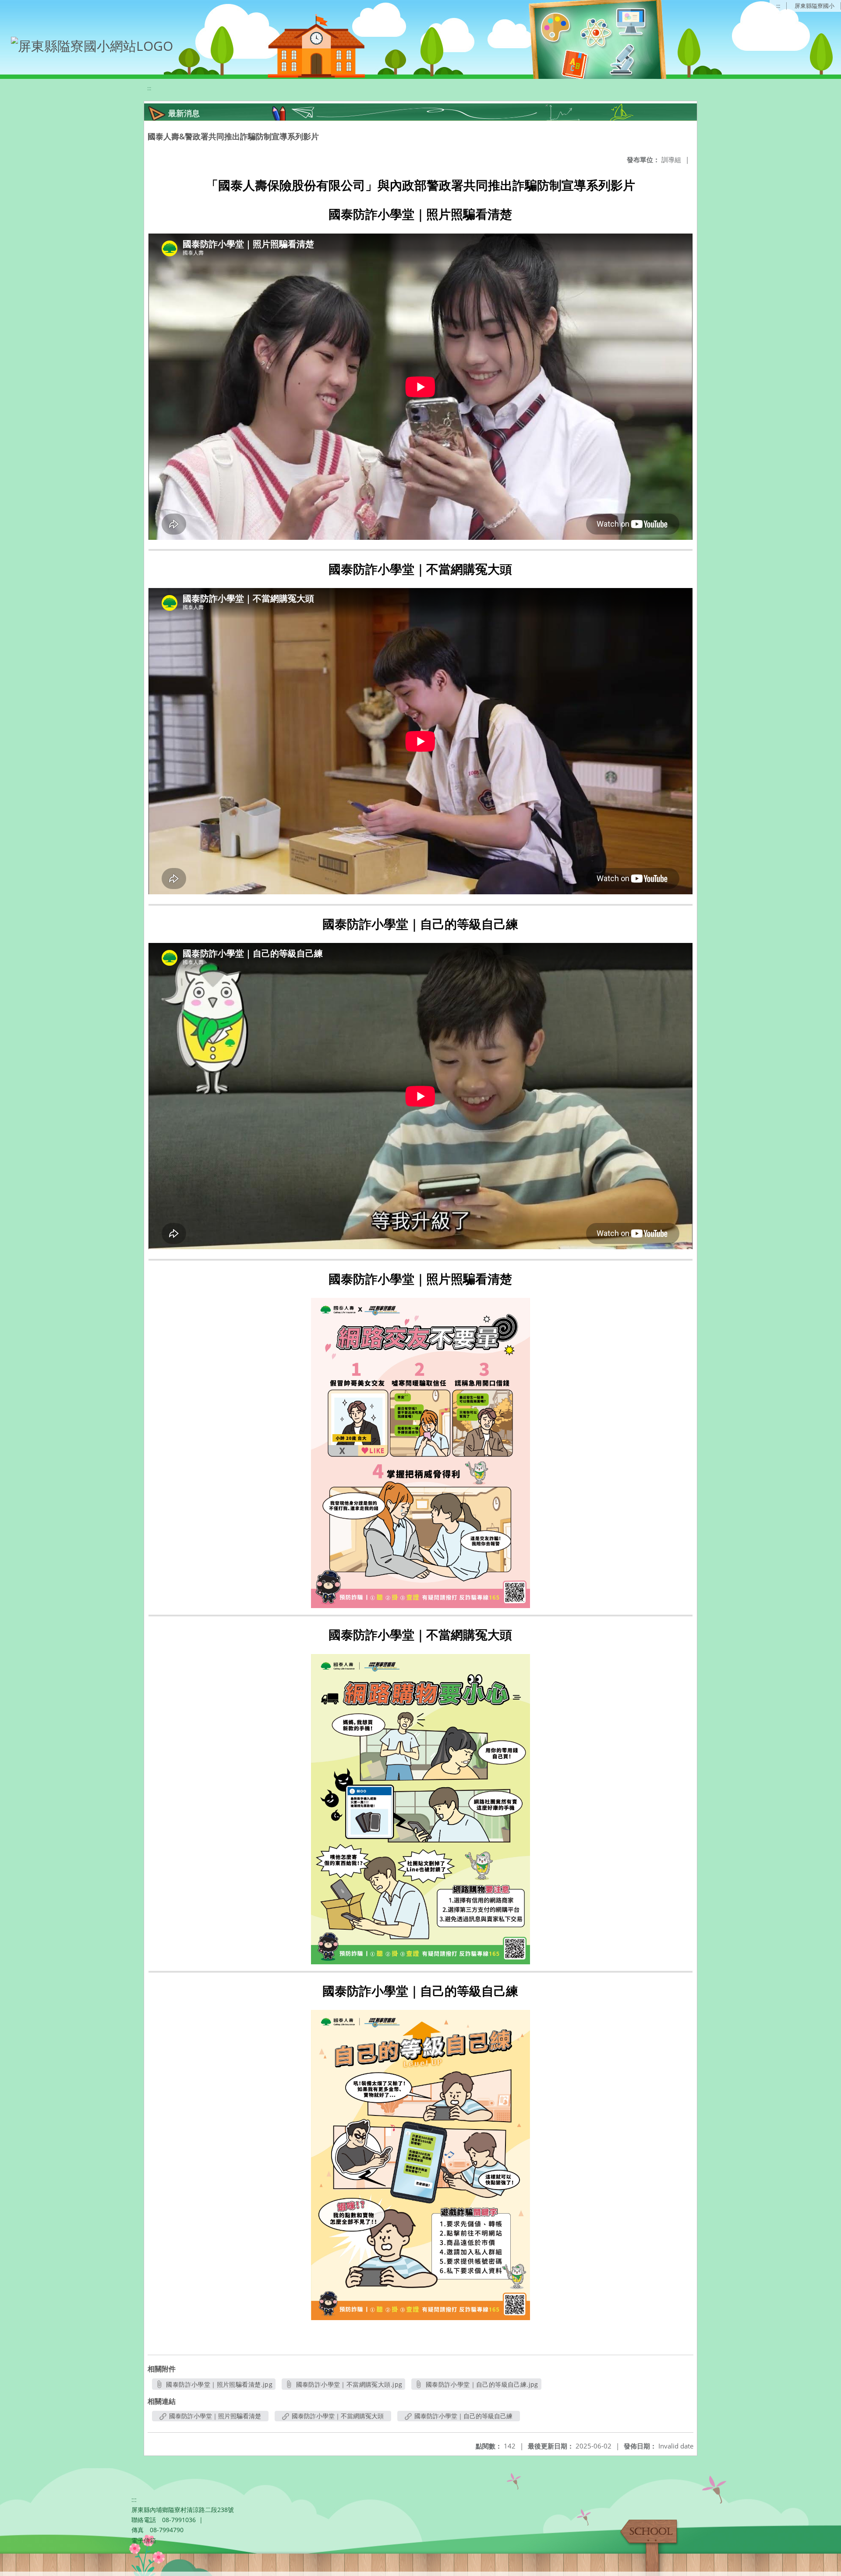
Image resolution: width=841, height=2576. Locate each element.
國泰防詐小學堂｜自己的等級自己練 (463, 2416)
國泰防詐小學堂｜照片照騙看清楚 (214, 2416)
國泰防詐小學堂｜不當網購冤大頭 (337, 2416)
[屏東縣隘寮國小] (88, 44)
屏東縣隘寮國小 (814, 6)
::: (778, 6)
